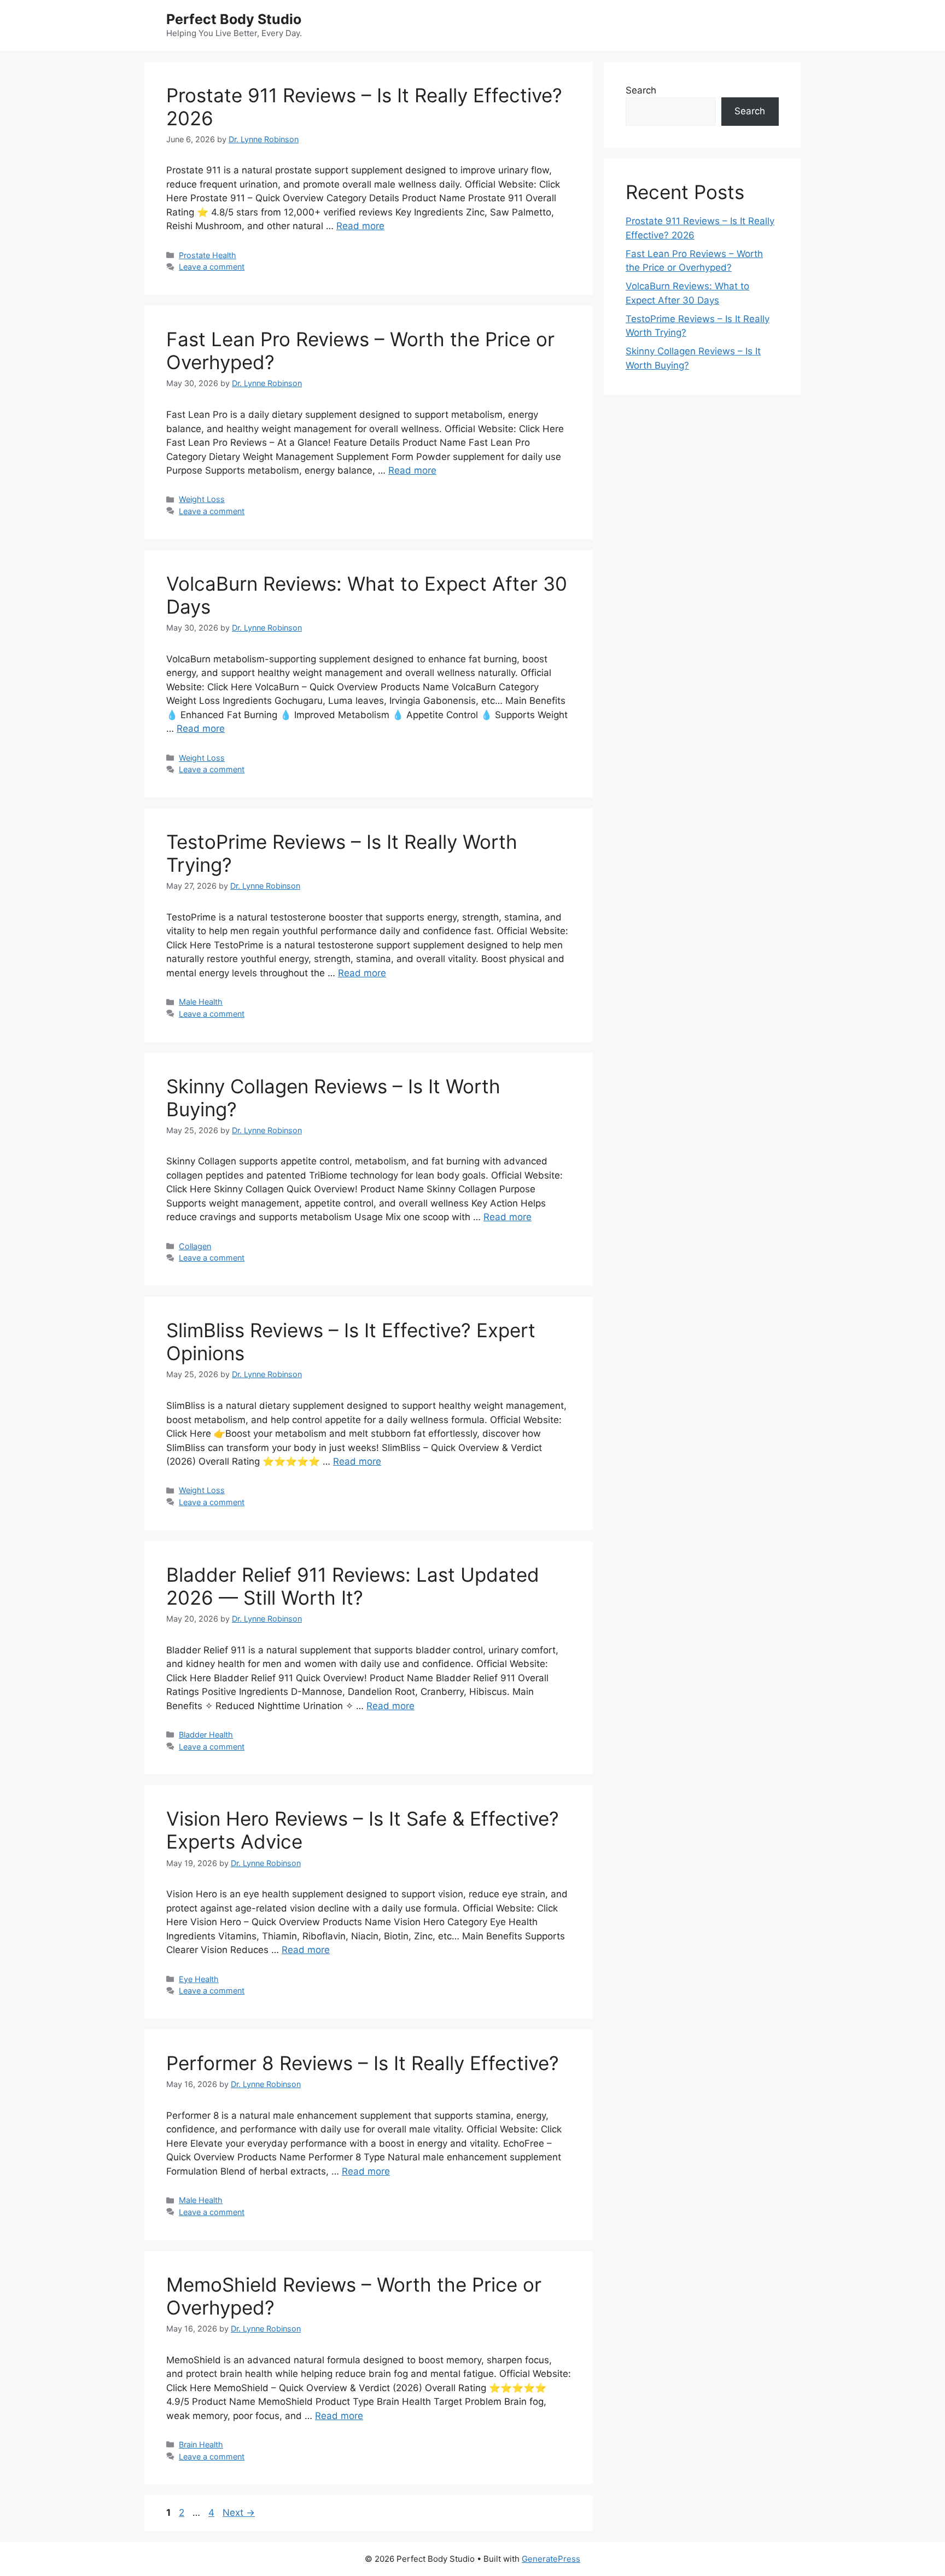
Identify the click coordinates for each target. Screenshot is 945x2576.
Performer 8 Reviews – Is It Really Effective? (363, 2063)
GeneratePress (551, 2559)
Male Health (201, 1002)
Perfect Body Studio (234, 19)
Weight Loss (202, 499)
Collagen (195, 1246)
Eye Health (199, 1979)
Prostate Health (208, 255)
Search (641, 90)
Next (239, 2513)
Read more (360, 226)
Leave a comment (212, 267)
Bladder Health (206, 1735)
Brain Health (201, 2444)
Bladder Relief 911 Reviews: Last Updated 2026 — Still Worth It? (353, 1586)
